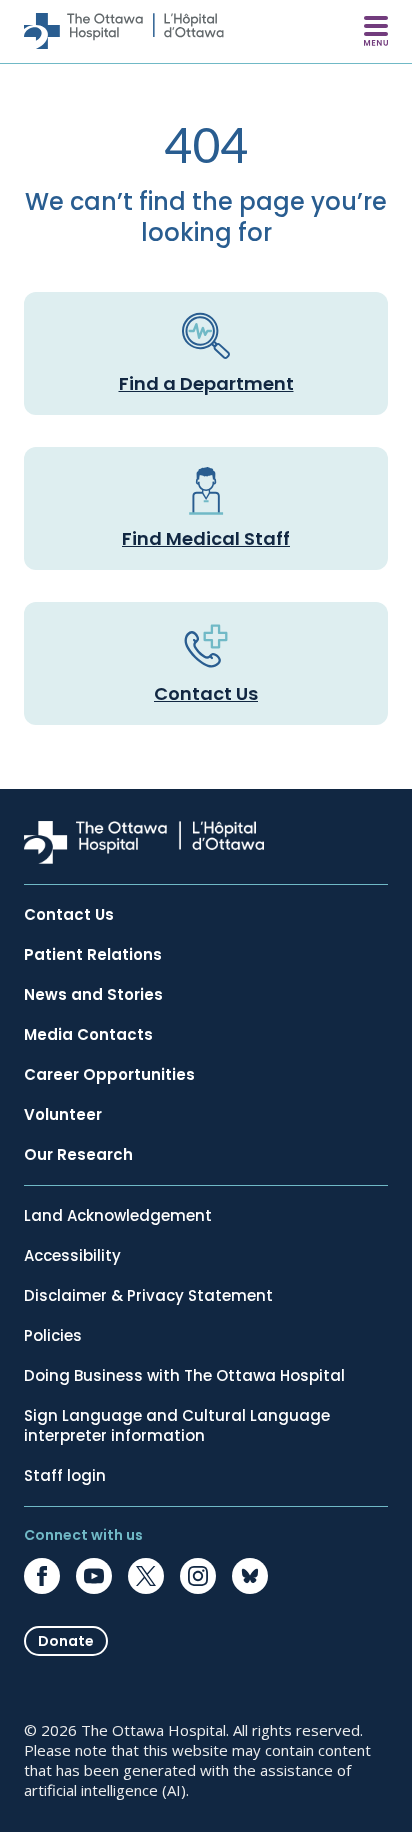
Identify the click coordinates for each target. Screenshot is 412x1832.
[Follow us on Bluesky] (250, 1576)
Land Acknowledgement (118, 1216)
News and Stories (93, 995)
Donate (66, 1641)
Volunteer (63, 1115)
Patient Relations (93, 955)
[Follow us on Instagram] (198, 1576)
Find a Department (206, 383)
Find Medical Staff (206, 538)
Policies (53, 1336)
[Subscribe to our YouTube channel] (94, 1576)
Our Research (78, 1155)
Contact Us (206, 693)
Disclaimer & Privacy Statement (148, 1296)
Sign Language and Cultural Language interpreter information (177, 1426)
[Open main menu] (376, 31)
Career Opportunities (109, 1075)
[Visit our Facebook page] (42, 1576)
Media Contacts (88, 1035)
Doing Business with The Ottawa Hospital (184, 1376)
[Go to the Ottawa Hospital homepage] (124, 31)
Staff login (65, 1476)
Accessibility (72, 1256)
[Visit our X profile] (146, 1576)
